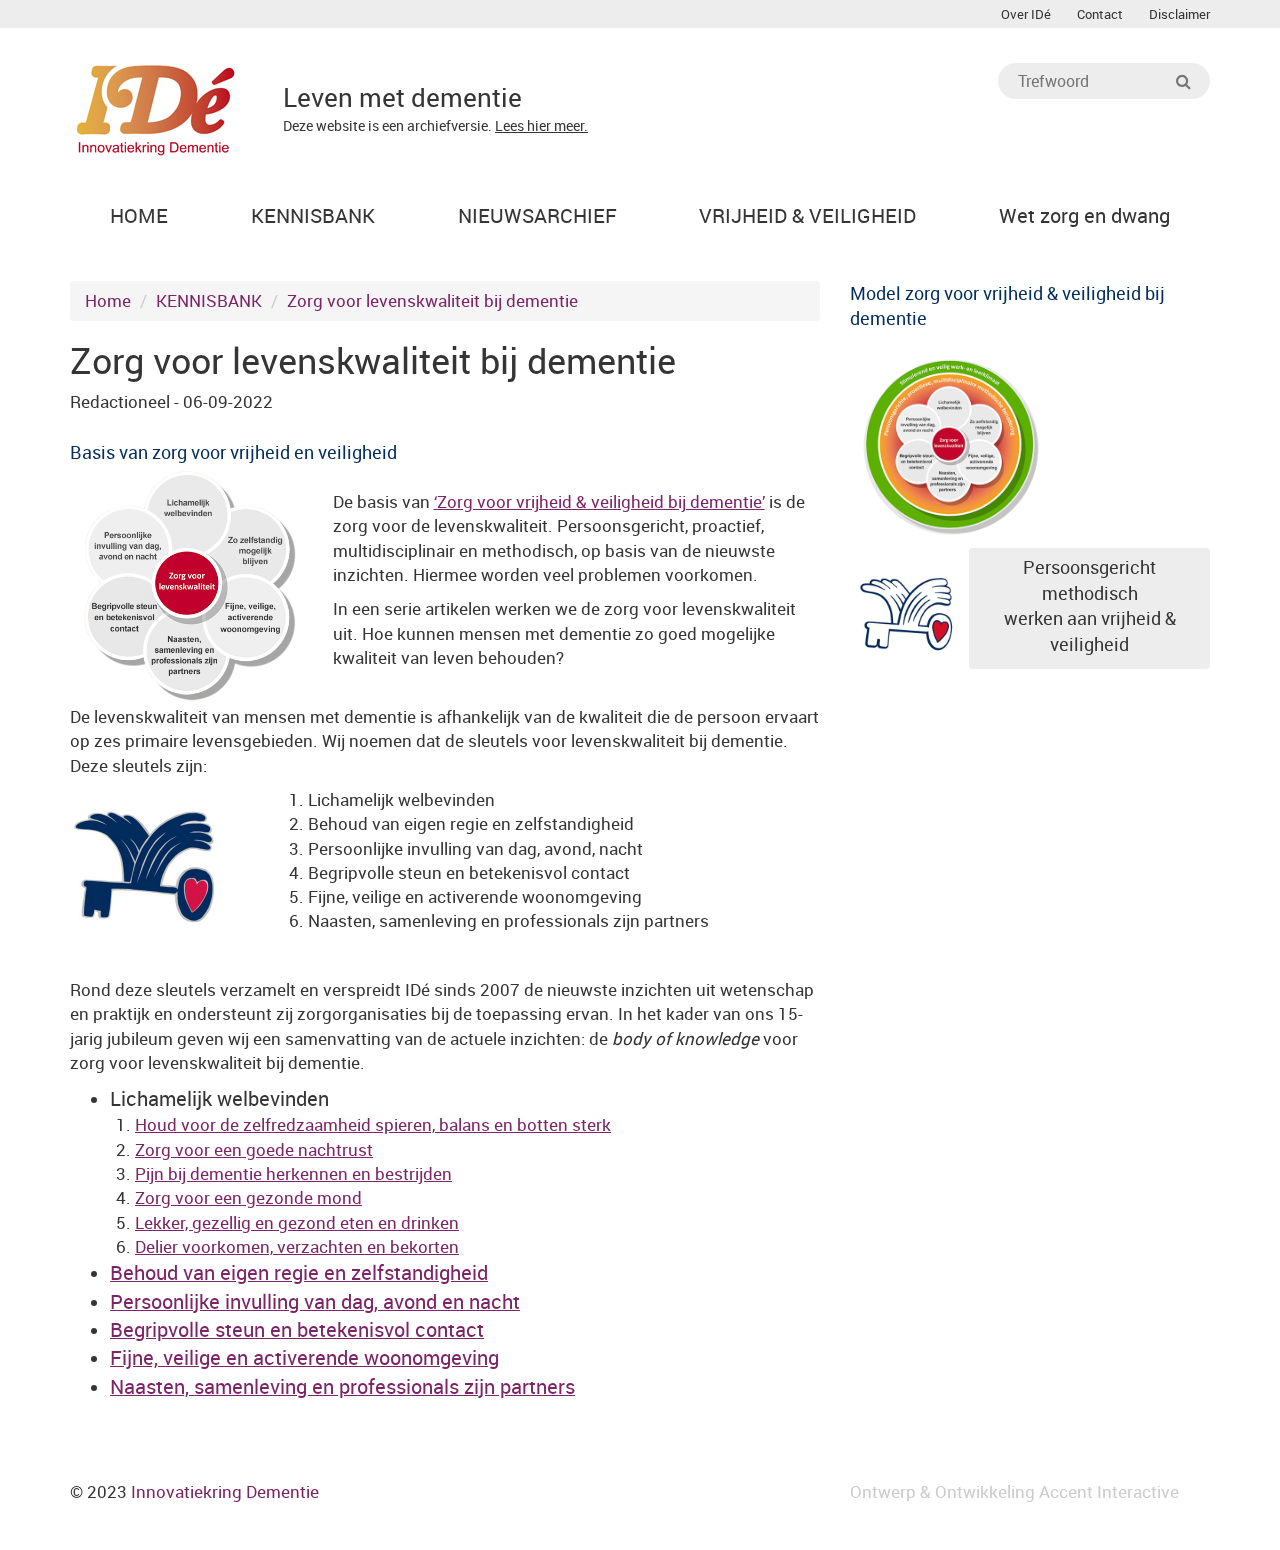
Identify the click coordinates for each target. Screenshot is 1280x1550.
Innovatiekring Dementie (225, 1491)
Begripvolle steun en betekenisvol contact (297, 1329)
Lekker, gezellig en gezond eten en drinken (297, 1222)
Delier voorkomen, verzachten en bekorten (297, 1246)
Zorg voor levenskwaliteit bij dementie (432, 300)
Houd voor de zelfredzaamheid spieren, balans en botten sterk (373, 1124)
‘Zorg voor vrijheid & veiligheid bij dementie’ (599, 501)
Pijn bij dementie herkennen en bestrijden (293, 1173)
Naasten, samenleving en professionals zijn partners (342, 1386)
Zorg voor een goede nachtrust (254, 1149)
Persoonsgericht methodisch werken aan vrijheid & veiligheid (1090, 605)
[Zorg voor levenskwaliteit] (950, 442)
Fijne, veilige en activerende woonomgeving (304, 1357)
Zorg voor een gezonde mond (248, 1197)
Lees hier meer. (541, 125)
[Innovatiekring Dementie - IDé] (156, 107)
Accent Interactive (1109, 1491)
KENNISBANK (209, 300)
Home (108, 300)
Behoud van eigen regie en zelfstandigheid (299, 1272)
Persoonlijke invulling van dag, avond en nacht (315, 1301)
